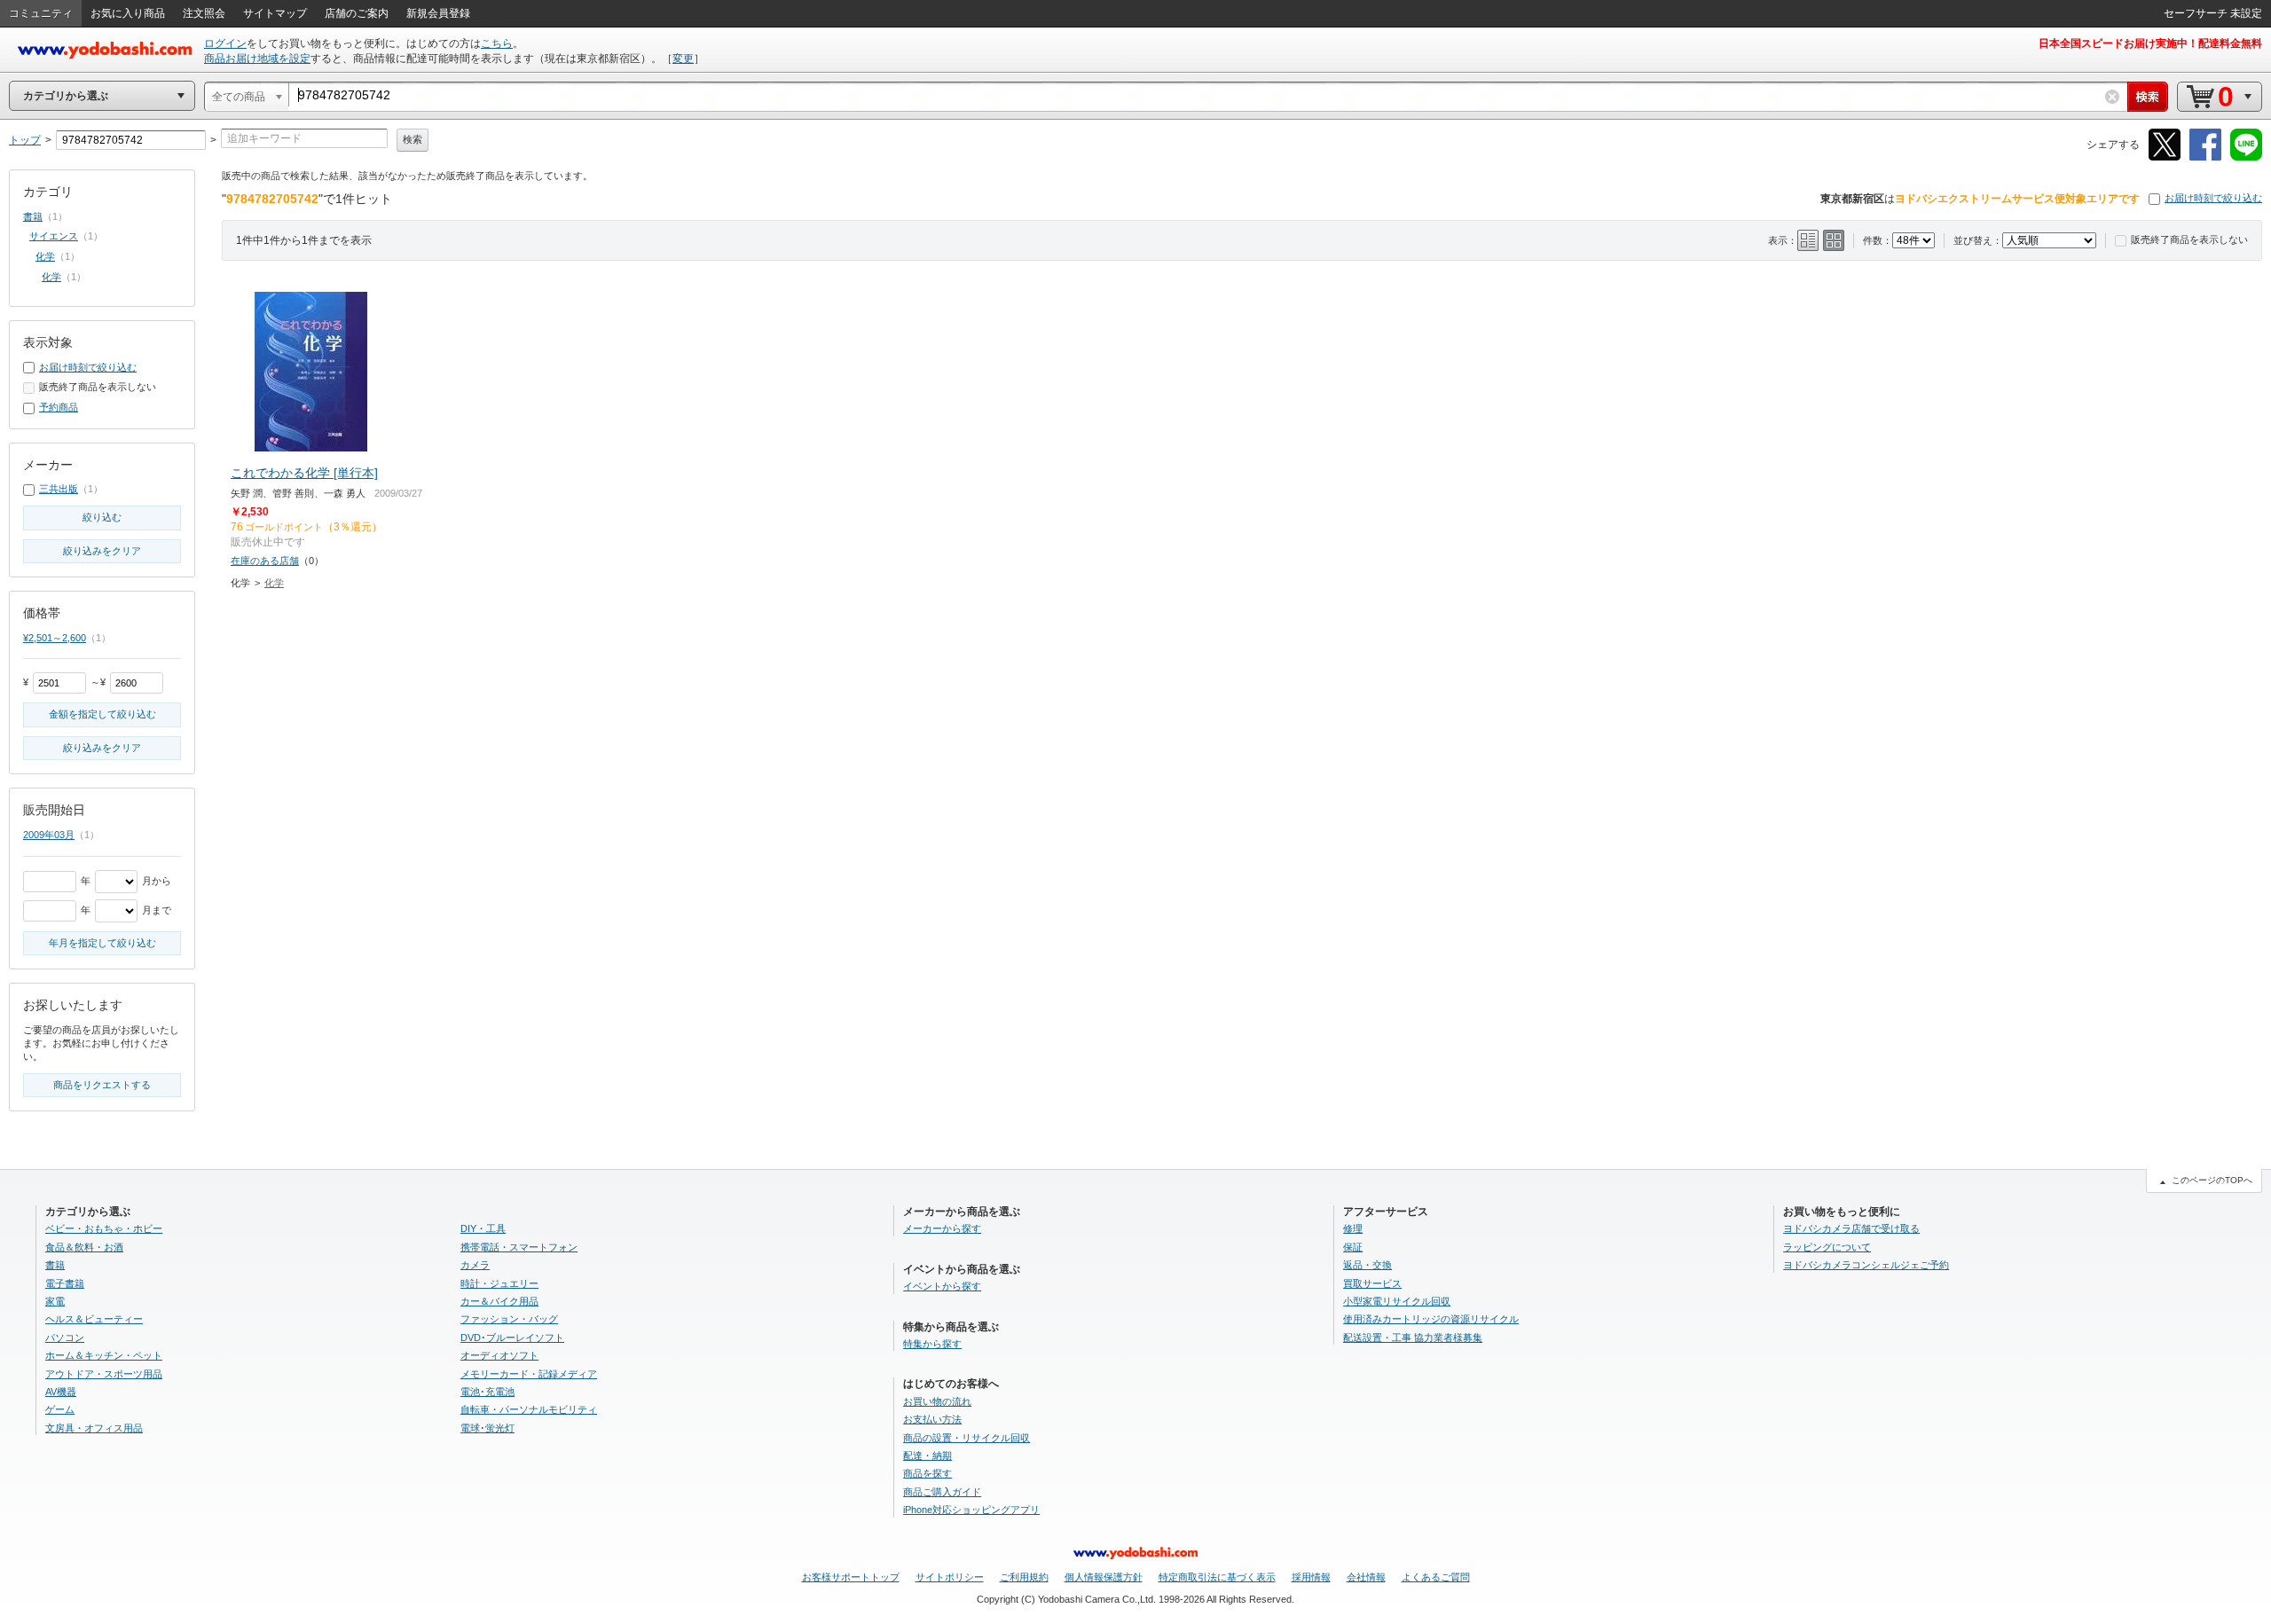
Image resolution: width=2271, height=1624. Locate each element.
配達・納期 (927, 1455)
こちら (497, 43)
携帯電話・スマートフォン (519, 1247)
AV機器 (61, 1392)
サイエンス (54, 236)
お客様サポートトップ (851, 1577)
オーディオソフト (499, 1355)
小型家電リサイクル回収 (1397, 1301)
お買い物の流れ (937, 1401)
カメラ (475, 1265)
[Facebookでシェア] (2205, 157)
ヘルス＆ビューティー (94, 1319)
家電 (55, 1301)
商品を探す (927, 1473)
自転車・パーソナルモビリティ (529, 1409)
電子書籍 (65, 1283)
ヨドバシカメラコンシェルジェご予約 (1866, 1265)
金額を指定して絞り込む (102, 714)
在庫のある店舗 (265, 561)
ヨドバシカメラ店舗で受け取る (1851, 1228)
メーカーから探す (942, 1228)
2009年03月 (49, 835)
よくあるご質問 (1436, 1577)
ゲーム (60, 1409)
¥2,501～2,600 (55, 638)
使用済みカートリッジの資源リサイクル (1431, 1319)
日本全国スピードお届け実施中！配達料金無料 (2150, 43)
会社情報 (1366, 1577)
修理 (1353, 1228)
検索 (413, 139)
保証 (1353, 1247)
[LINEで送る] (2246, 157)
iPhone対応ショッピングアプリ (971, 1510)
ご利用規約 (1024, 1577)
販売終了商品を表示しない (2189, 239)
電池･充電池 (487, 1392)
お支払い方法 (932, 1419)
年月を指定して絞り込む (102, 943)
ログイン (225, 43)
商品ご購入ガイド (942, 1492)
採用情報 (1311, 1577)
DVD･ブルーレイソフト (512, 1338)
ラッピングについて (1827, 1247)
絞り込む (102, 517)
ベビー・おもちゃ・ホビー (104, 1228)
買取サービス (1372, 1283)
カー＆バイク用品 (499, 1301)
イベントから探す (942, 1286)
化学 (274, 583)
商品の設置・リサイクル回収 (967, 1438)
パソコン (65, 1338)
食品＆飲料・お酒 (84, 1247)
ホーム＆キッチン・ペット (104, 1355)
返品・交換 (1367, 1265)
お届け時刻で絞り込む (2213, 198)
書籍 (33, 216)
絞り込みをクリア (102, 551)
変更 (683, 59)
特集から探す (932, 1344)
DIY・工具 (483, 1228)
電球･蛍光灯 (487, 1428)
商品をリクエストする (102, 1085)
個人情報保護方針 (1104, 1577)
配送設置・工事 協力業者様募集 (1413, 1338)
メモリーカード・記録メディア (529, 1374)
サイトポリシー (950, 1577)
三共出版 (59, 489)
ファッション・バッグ (509, 1319)
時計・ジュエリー (499, 1283)
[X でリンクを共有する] (2165, 157)
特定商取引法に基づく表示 (1217, 1577)
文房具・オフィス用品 (94, 1428)
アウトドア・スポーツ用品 (104, 1374)
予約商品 (59, 407)
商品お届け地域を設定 (257, 59)
